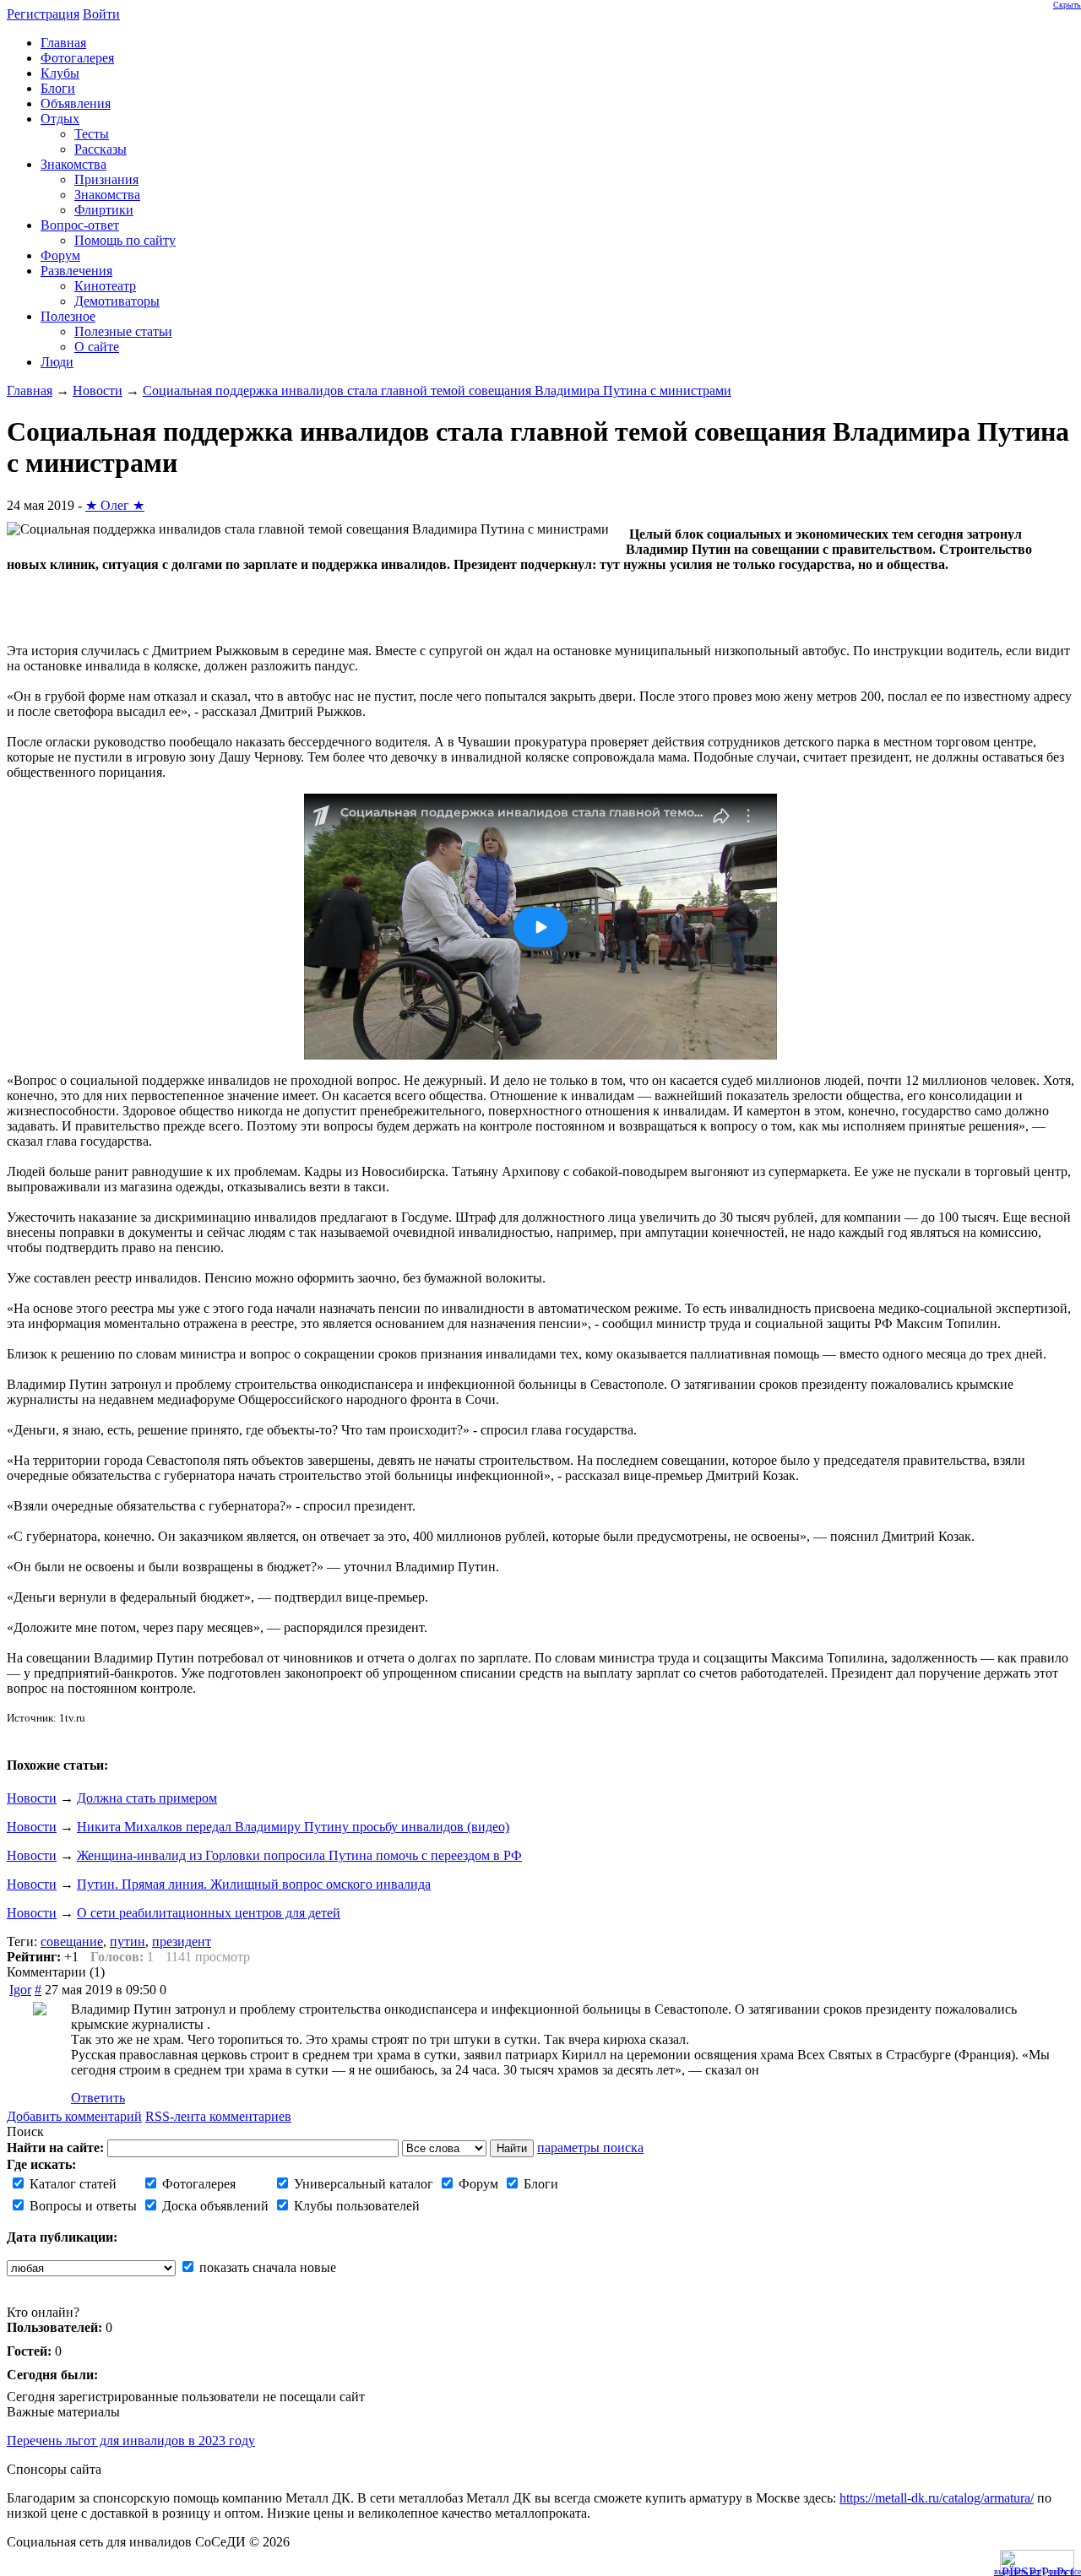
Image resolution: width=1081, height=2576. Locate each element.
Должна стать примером (147, 1798)
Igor (20, 1990)
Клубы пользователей (355, 2206)
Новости (98, 390)
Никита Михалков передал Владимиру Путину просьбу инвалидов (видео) (293, 1827)
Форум (477, 2184)
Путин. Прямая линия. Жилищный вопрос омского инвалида (254, 1884)
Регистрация (43, 14)
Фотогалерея (197, 2184)
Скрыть (1067, 5)
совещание (72, 1941)
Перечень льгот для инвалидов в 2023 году (131, 2440)
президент (182, 1941)
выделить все (1018, 2571)
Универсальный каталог (362, 2184)
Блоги (539, 2184)
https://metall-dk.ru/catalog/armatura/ (937, 2498)
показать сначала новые (266, 2267)
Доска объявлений (214, 2206)
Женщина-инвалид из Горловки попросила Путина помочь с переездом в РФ (299, 1855)
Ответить (98, 2098)
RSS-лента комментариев (218, 2116)
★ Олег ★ (115, 505)
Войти (101, 14)
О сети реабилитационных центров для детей (209, 1913)
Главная (30, 390)
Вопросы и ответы (81, 2206)
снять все (1065, 2571)
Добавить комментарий (74, 2116)
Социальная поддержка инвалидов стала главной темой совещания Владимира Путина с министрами (437, 390)
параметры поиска (590, 2148)
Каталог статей (71, 2184)
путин (128, 1941)
